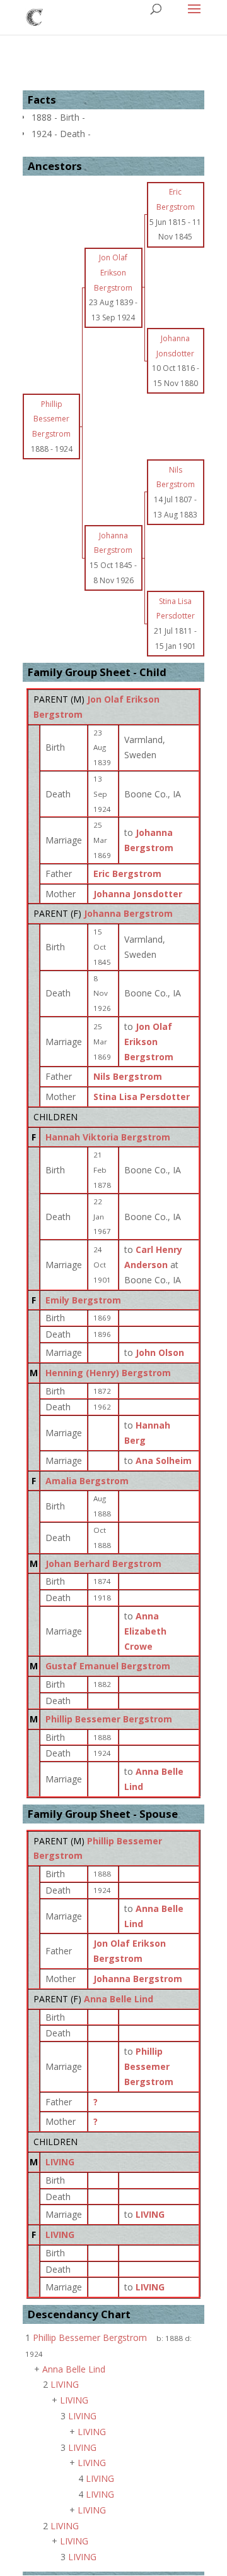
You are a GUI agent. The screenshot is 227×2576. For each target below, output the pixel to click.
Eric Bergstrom (127, 874)
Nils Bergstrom (128, 1076)
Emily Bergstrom (83, 1300)
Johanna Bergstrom (128, 913)
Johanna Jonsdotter (138, 894)
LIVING (60, 2162)
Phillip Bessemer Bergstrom (109, 1719)
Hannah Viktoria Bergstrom (108, 1137)
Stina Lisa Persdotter (142, 1097)
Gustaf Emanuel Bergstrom (108, 1666)
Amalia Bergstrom (87, 1481)
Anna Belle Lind (119, 1999)
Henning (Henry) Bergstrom (108, 1373)
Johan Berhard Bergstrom (103, 1563)
